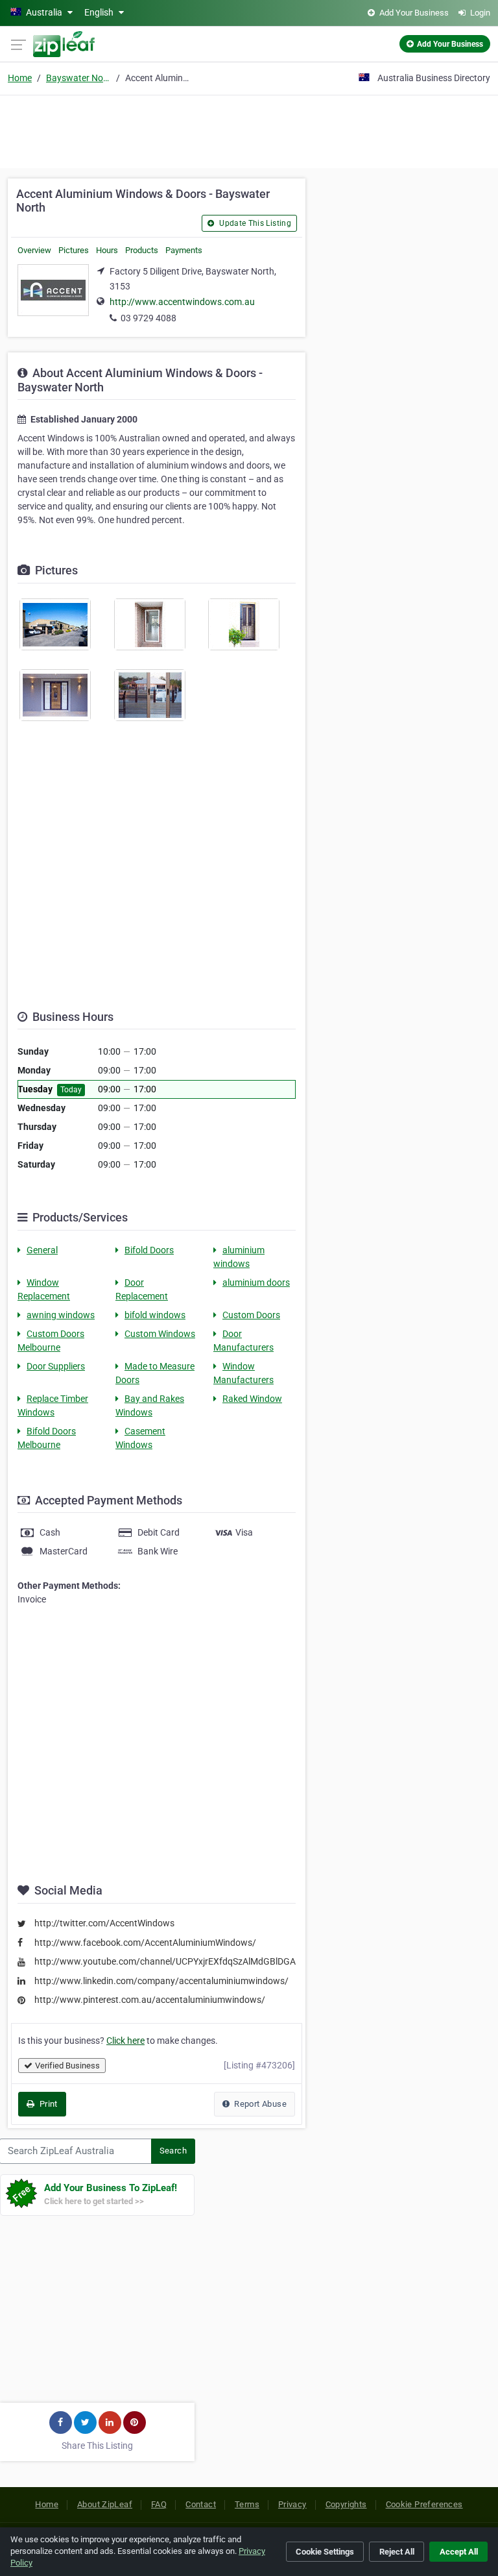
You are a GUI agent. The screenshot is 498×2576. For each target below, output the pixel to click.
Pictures (74, 250)
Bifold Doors (149, 1250)
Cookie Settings (325, 2552)
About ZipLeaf (105, 2504)
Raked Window (252, 1399)
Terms (247, 2504)
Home (20, 78)
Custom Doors (251, 1315)
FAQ (159, 2504)
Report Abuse (259, 2104)
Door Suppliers (56, 1366)
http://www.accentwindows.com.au (182, 302)
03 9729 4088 (148, 318)
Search (173, 2151)
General (42, 1250)
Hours (107, 250)
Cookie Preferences (424, 2504)
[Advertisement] (249, 130)
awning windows (61, 1315)
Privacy (292, 2504)
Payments (184, 250)
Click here (125, 2041)
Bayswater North (78, 78)
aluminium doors (256, 1282)
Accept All (459, 2552)
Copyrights (346, 2504)
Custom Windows (160, 1334)
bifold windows (155, 1315)
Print (47, 2104)
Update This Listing (254, 223)
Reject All (397, 2552)
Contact (201, 2504)
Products (142, 250)
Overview (34, 250)
